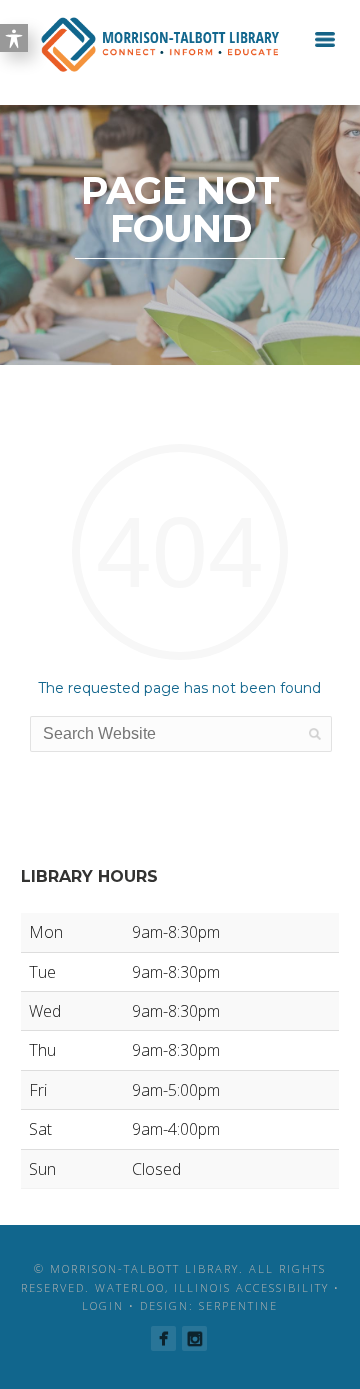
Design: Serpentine (209, 1305)
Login (103, 1305)
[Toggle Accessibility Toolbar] (14, 38)
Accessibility (282, 1287)
